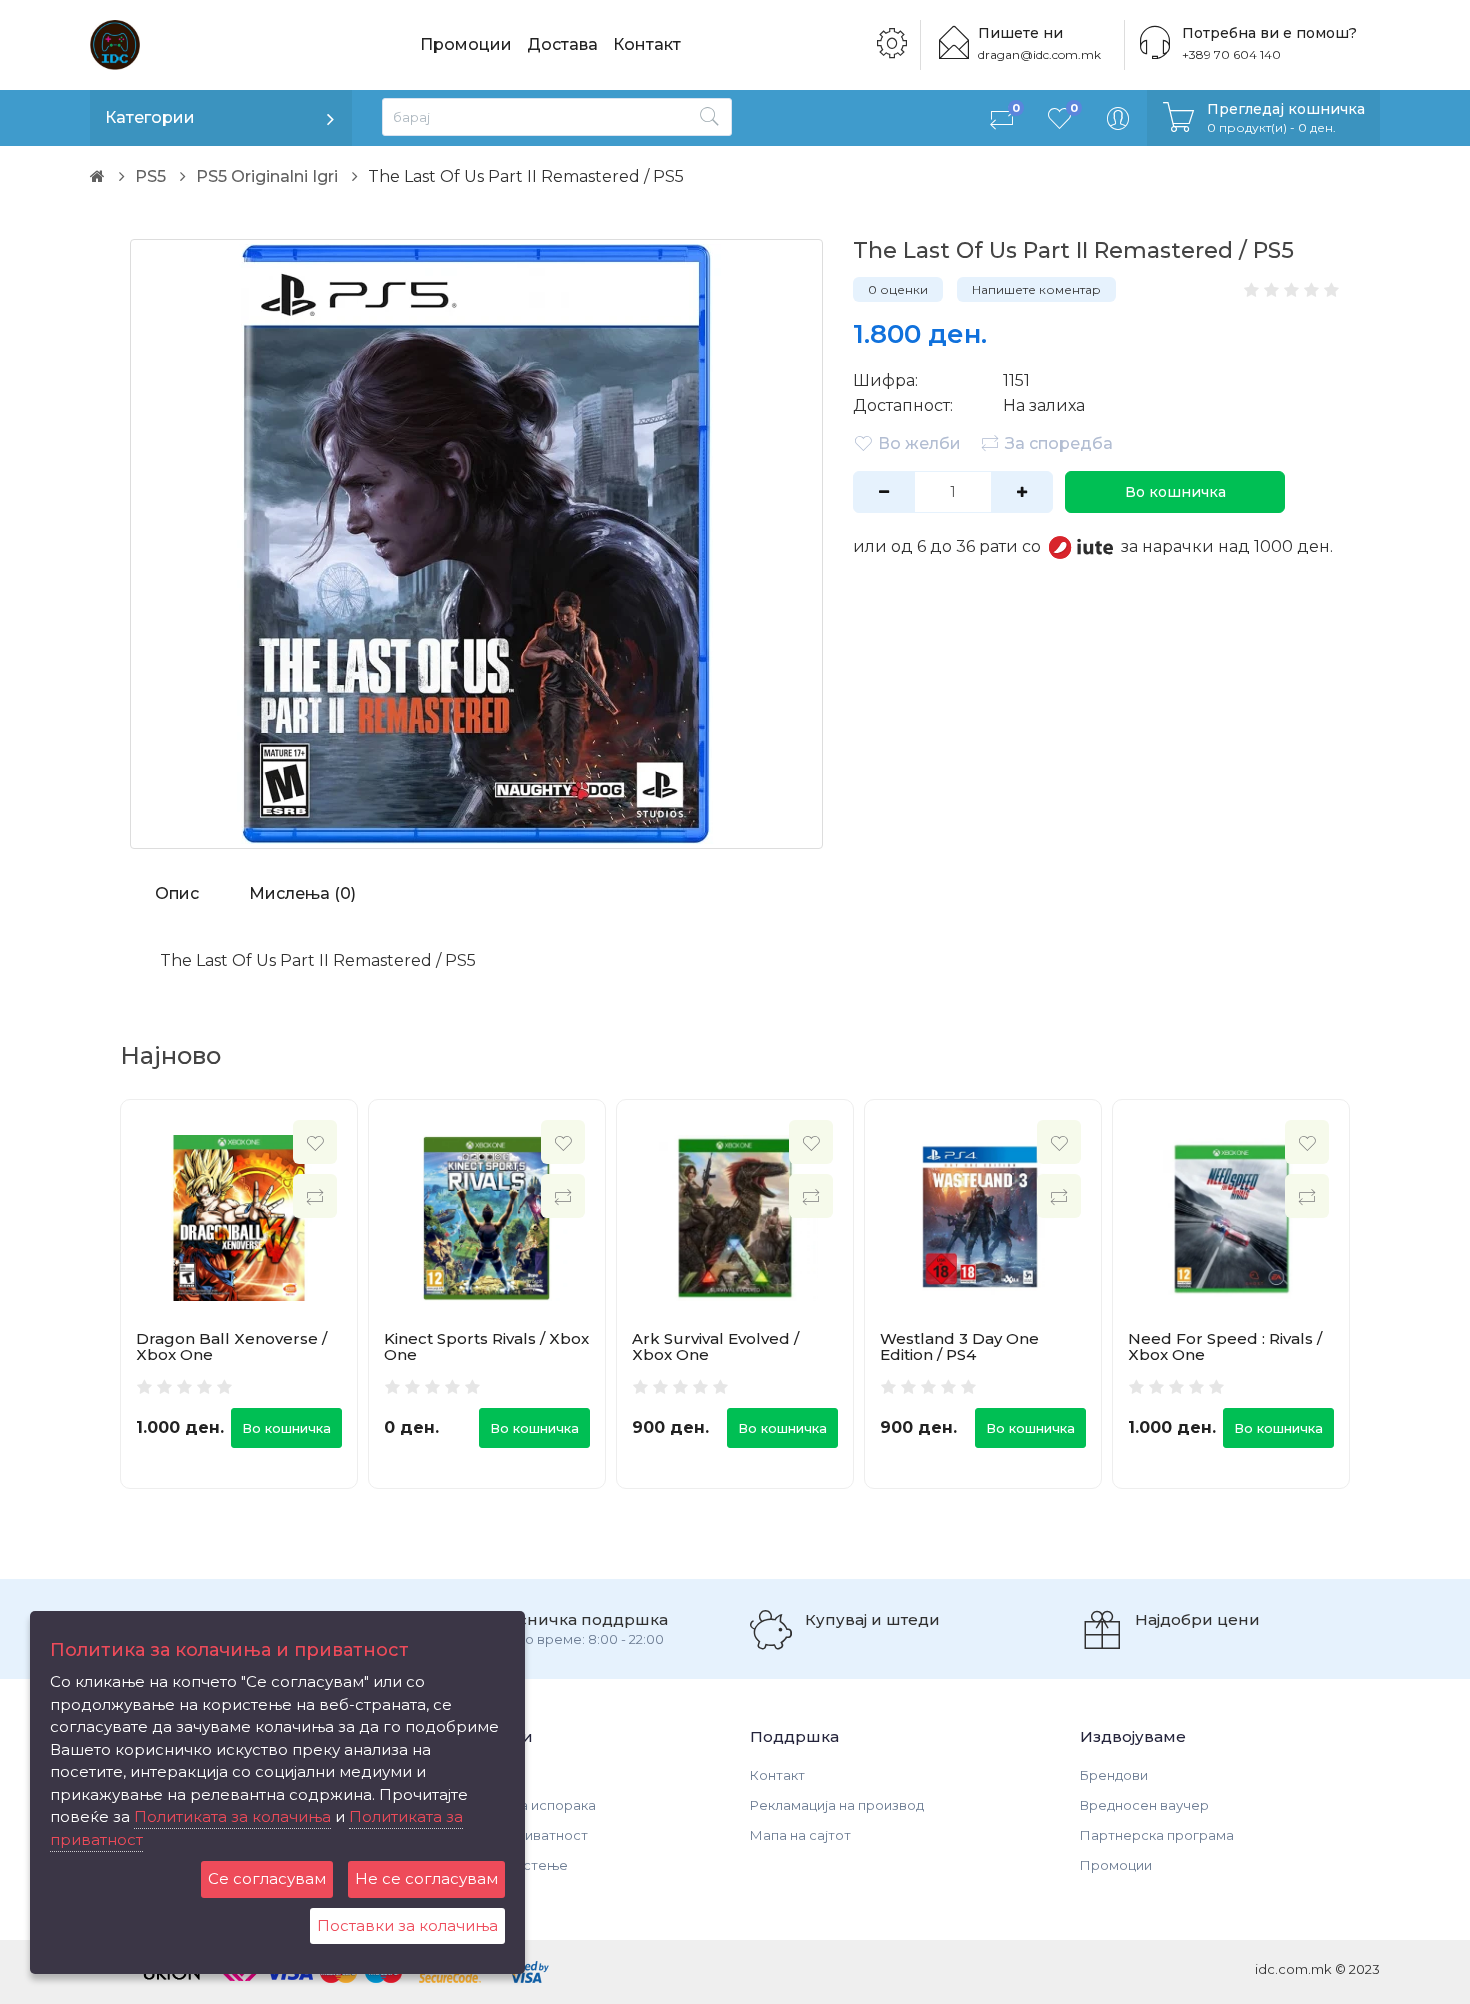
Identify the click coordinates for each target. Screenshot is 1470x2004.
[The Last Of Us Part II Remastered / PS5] (476, 544)
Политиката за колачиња (232, 1816)
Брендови (1114, 1775)
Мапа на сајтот (800, 1835)
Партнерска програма (1157, 1835)
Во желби (919, 443)
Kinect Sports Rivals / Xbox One (486, 1347)
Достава (562, 44)
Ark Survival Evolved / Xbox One (715, 1347)
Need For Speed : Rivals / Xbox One (1225, 1347)
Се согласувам (267, 1878)
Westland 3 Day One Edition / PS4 (959, 1347)
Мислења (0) (302, 893)
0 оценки (898, 289)
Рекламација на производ (837, 1805)
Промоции (466, 44)
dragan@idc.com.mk (1039, 54)
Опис (177, 893)
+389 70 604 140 (1231, 54)
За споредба (1059, 443)
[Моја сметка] (1118, 118)
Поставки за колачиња (407, 1925)
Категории (150, 117)
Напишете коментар (1036, 289)
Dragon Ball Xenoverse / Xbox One (231, 1347)
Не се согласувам (426, 1878)
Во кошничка (1175, 492)
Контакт (647, 44)
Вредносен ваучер (1144, 1805)
